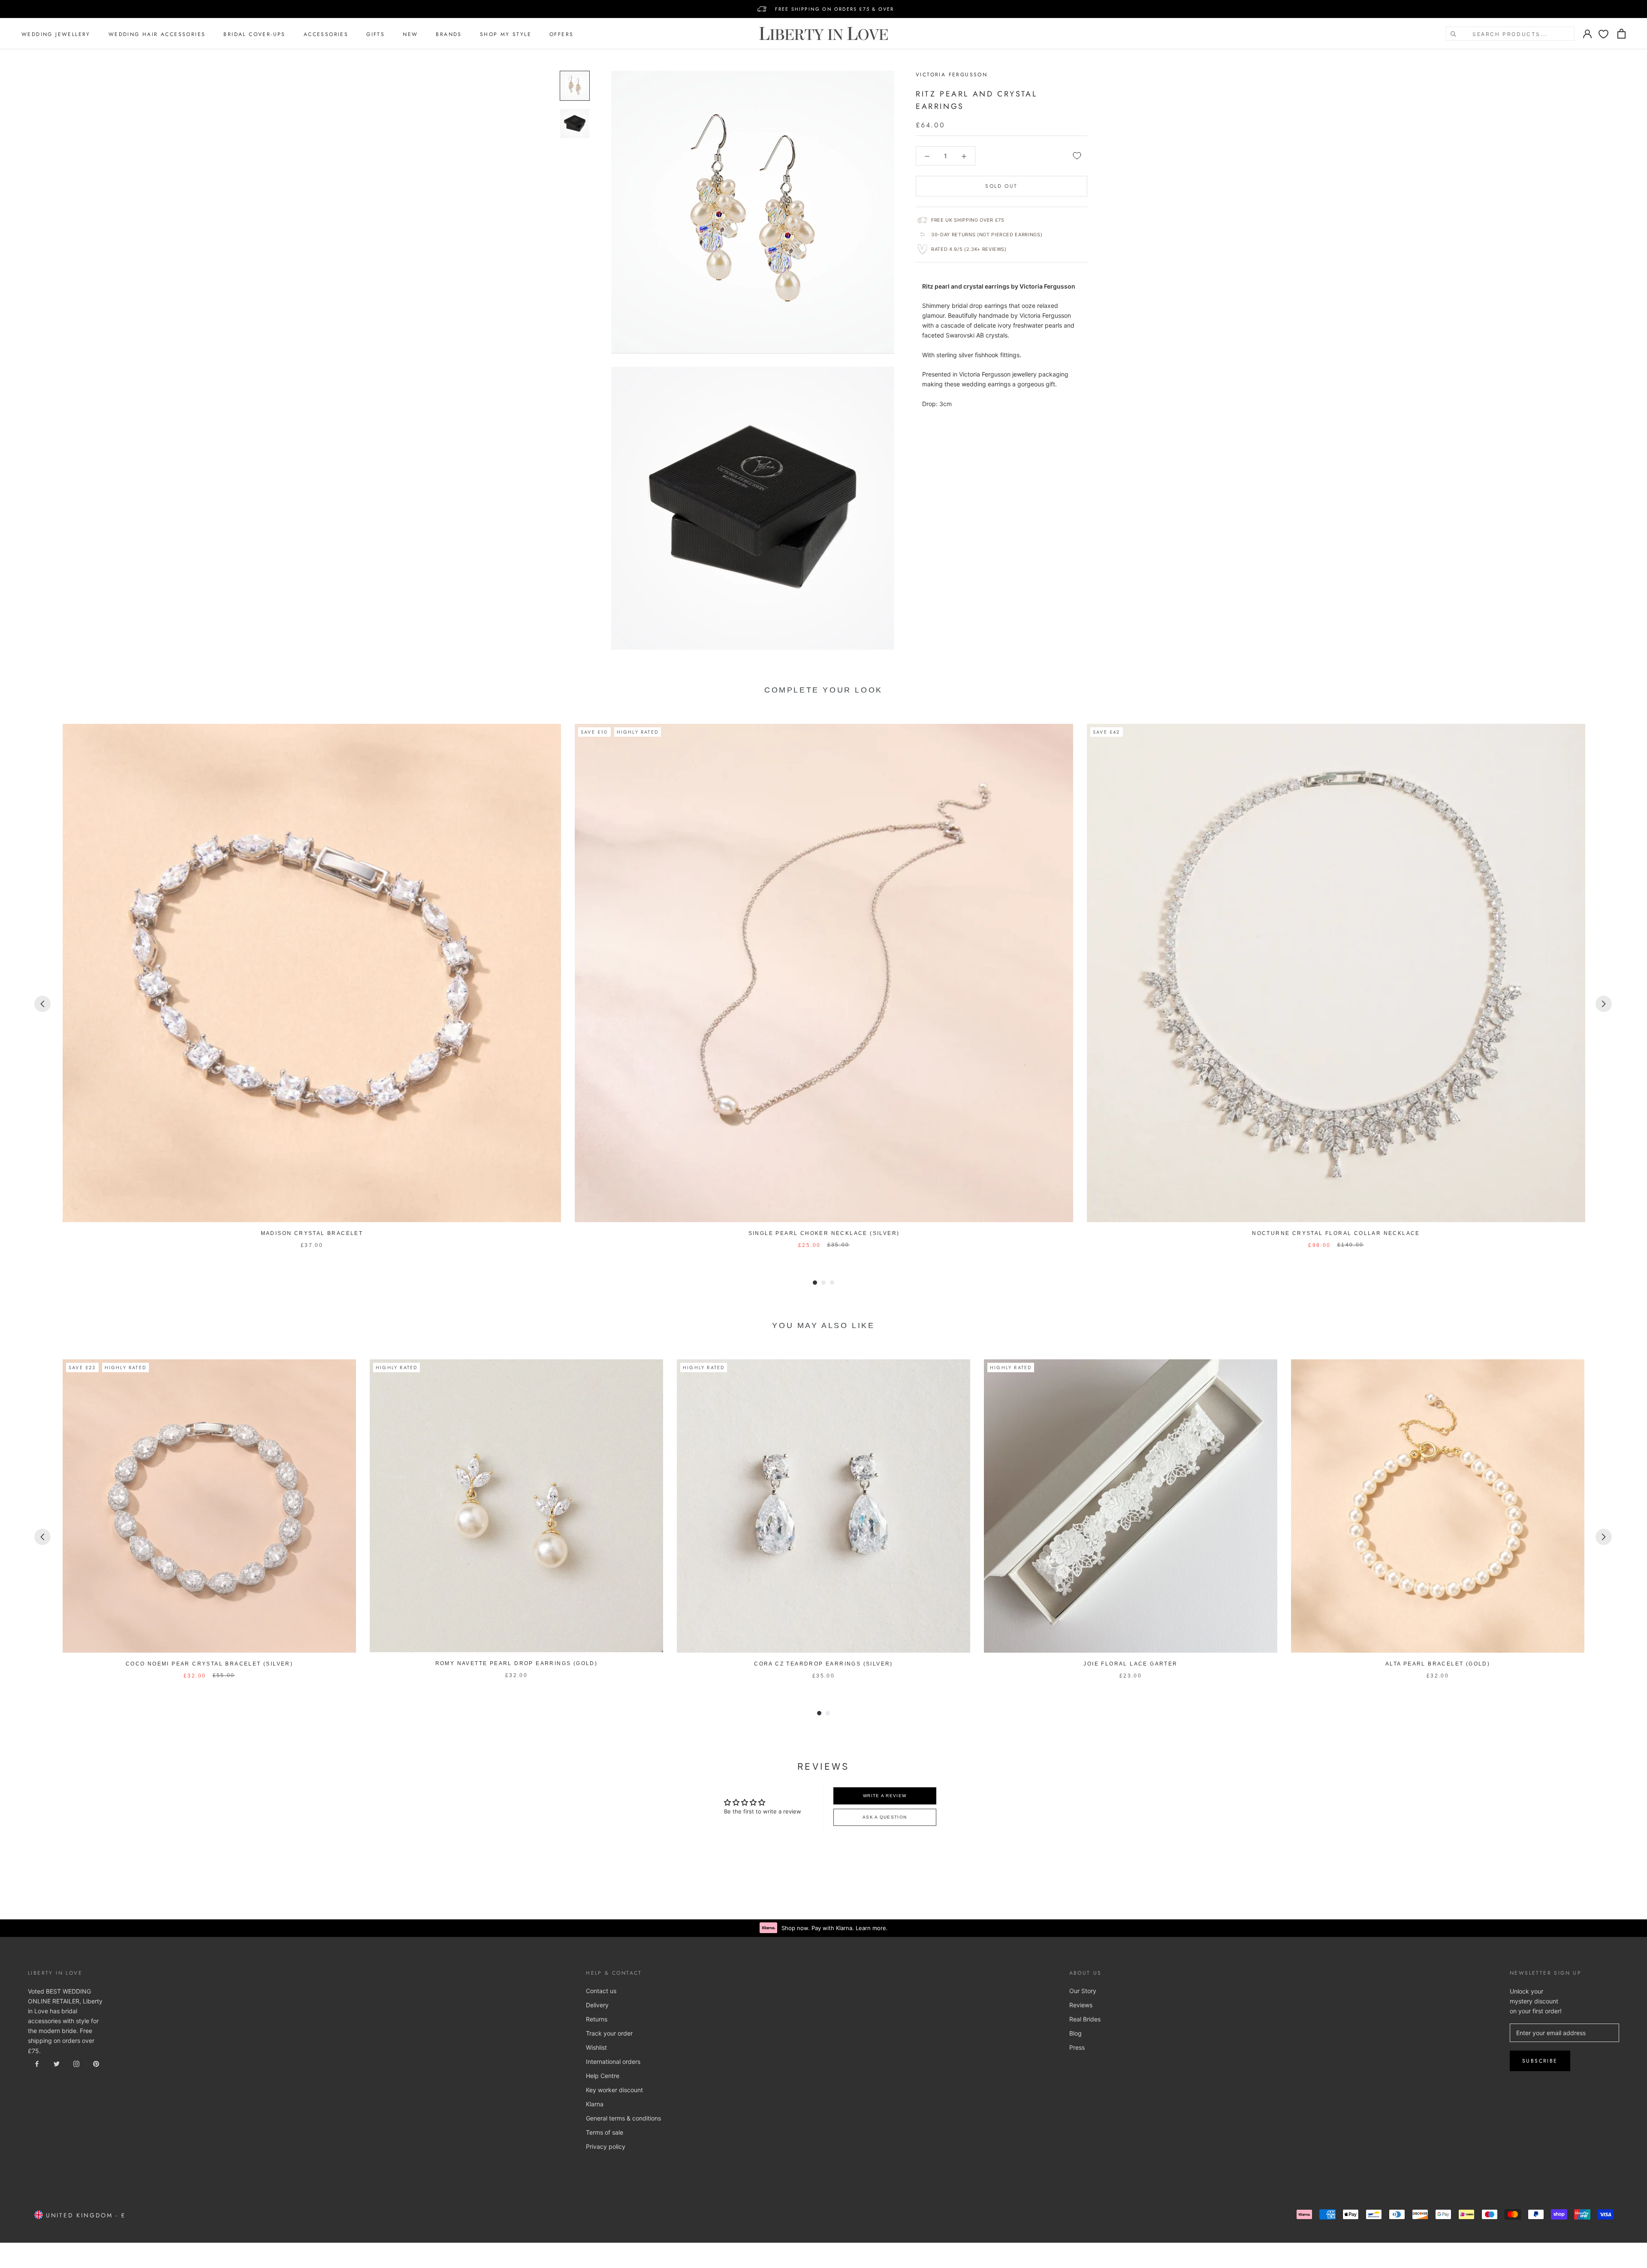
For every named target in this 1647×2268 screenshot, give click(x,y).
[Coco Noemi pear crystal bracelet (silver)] (209, 1506)
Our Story (1083, 1991)
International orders (613, 2062)
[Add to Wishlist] (1077, 156)
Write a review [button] (885, 1796)
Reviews (1081, 2005)
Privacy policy (606, 2146)
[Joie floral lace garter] (1131, 1506)
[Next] (1604, 1004)
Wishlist (596, 2047)
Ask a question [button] (885, 1817)
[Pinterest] (96, 2063)
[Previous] (42, 1004)
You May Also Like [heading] (823, 1325)
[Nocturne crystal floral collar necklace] (1336, 973)
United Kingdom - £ (84, 2215)
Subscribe (1540, 2061)
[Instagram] (76, 2063)
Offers (561, 34)
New (410, 34)
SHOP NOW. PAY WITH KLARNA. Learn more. (834, 9)
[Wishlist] (1603, 34)
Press (1077, 2047)
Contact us (601, 1991)
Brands (449, 34)
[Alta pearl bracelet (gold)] (1438, 1506)
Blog (1075, 2033)
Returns (597, 2019)
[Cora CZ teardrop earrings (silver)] (823, 1506)
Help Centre (603, 2076)
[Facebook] (37, 2063)
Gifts (376, 34)
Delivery (597, 2005)
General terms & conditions (623, 2118)
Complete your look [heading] (823, 690)
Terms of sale (605, 2132)
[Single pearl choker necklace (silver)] (824, 973)
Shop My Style (506, 34)
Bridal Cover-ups (254, 34)
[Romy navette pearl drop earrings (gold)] (516, 1506)
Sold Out (1001, 186)
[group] (312, 987)
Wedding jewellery (56, 34)
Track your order (609, 2033)
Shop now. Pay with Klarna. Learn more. (835, 1928)
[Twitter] (57, 2063)
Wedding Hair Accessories (157, 34)
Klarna (595, 2104)
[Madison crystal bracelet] (312, 973)
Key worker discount (614, 2090)
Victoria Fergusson (952, 75)
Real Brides (1085, 2019)
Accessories (326, 34)
